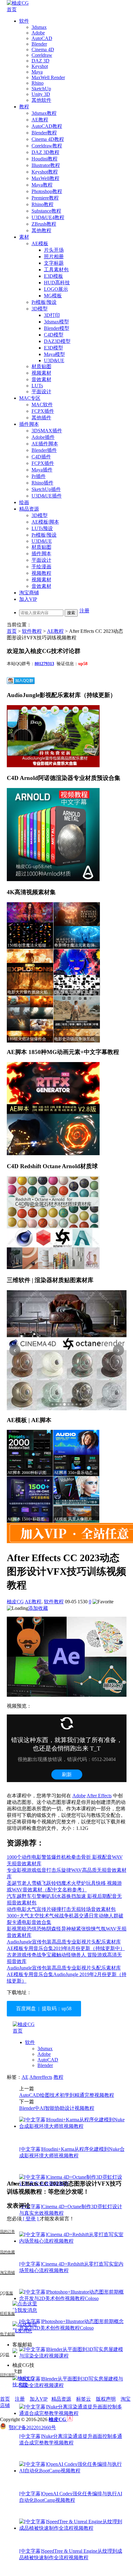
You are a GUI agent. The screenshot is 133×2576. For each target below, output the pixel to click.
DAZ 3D (41, 61)
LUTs (37, 386)
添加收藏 (38, 1608)
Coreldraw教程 (47, 146)
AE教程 (40, 120)
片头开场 (54, 250)
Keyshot (40, 66)
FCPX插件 (43, 411)
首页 (12, 9)
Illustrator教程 (46, 165)
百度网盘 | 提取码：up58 (44, 2009)
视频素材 (41, 373)
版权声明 (106, 2399)
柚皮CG (15, 1602)
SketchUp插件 (46, 489)
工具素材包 (56, 270)
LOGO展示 (56, 289)
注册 (84, 611)
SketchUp (41, 89)
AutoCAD (42, 38)
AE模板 (40, 243)
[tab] (53, 1404)
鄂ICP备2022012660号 (32, 2427)
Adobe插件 (43, 437)
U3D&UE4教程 (48, 217)
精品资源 (29, 509)
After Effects (99, 1796)
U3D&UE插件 (47, 496)
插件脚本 (29, 424)
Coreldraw (42, 55)
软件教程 (32, 631)
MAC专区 (30, 398)
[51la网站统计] (70, 2419)
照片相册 (54, 257)
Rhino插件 (43, 483)
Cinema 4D (43, 50)
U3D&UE (54, 360)
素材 (24, 237)
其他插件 (41, 418)
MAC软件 (42, 405)
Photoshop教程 (47, 191)
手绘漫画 (41, 567)
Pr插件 (39, 476)
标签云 (84, 2399)
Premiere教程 (45, 198)
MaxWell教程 (45, 178)
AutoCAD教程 (47, 126)
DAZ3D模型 (57, 341)
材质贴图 (41, 366)
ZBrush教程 (44, 224)
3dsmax (39, 27)
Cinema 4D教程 (48, 139)
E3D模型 (54, 348)
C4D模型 (54, 335)
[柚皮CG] (18, 3)
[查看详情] (67, 1350)
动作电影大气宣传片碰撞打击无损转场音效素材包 (61, 1909)
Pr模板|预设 (44, 302)
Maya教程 (42, 185)
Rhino (38, 83)
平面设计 (41, 392)
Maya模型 (54, 354)
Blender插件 (44, 450)
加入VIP (28, 599)
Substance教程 (46, 211)
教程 (24, 107)
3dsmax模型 (56, 322)
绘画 (24, 502)
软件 (24, 21)
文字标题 (54, 263)
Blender (39, 44)
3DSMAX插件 (47, 431)
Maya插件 (42, 470)
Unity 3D (41, 94)
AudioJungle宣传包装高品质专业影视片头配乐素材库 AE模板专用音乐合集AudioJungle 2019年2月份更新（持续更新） (67, 1974)
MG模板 (53, 296)
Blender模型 (57, 328)
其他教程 (41, 230)
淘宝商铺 (29, 593)
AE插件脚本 (45, 444)
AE (25, 2077)
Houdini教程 (45, 159)
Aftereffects (41, 2077)
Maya (37, 72)
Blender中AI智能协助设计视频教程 (57, 2108)
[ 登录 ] (31, 2219)
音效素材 (41, 379)
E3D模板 (54, 276)
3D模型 (40, 309)
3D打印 (52, 315)
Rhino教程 (43, 204)
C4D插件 (41, 457)
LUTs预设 (42, 528)
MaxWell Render (48, 77)
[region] (67, 1350)
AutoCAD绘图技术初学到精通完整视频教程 (67, 2095)
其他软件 (41, 100)
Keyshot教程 (45, 172)
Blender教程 (44, 133)
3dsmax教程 (44, 113)
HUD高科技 (57, 283)
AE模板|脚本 (45, 522)
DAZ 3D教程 (45, 152)
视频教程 (41, 573)
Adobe (38, 33)
